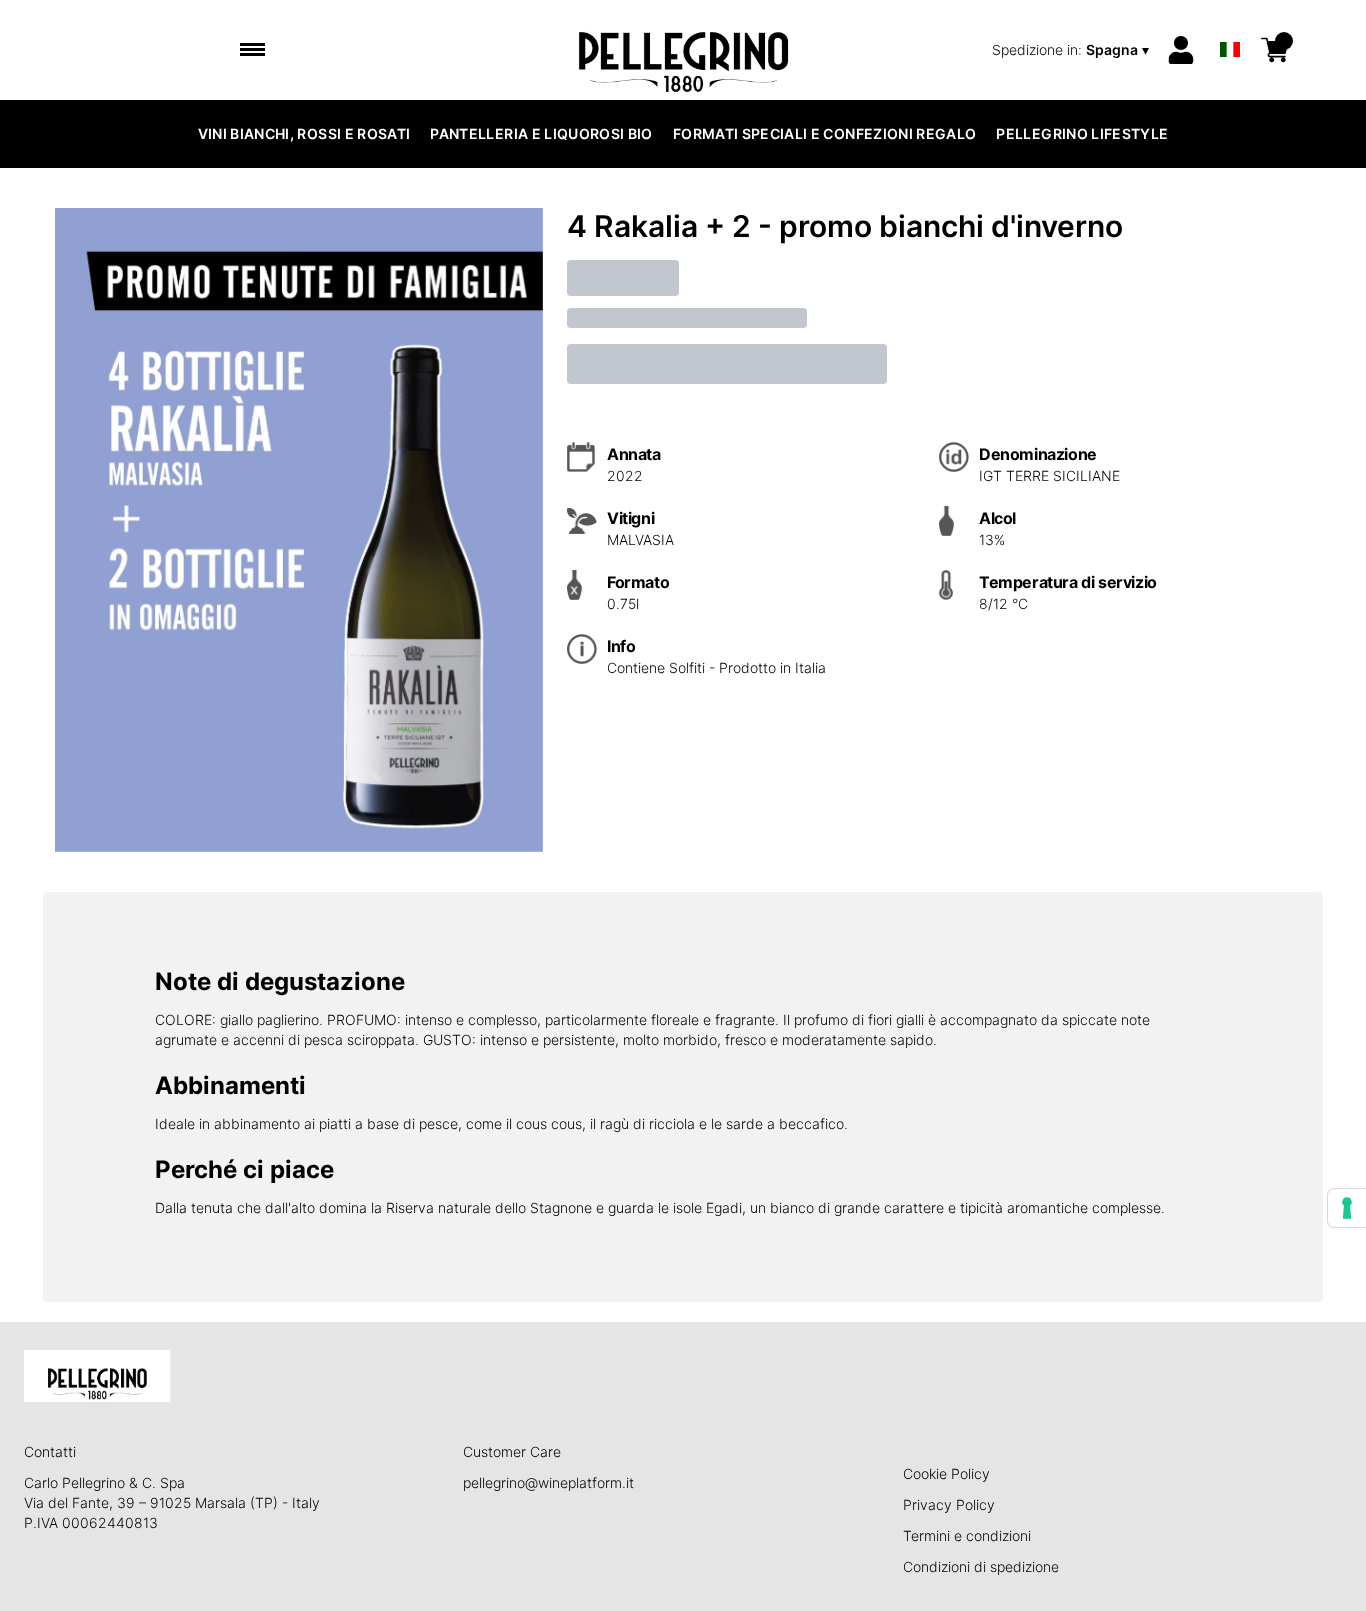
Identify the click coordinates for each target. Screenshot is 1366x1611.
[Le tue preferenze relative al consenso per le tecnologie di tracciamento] (1347, 1208)
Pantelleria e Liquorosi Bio (541, 133)
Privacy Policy (949, 1504)
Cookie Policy (946, 1473)
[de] (1230, 23)
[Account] (1181, 50)
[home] (683, 50)
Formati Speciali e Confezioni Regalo (825, 133)
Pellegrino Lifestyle (1082, 133)
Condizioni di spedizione (981, 1566)
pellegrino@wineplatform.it (548, 1482)
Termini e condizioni (967, 1535)
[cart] (1275, 50)
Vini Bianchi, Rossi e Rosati (304, 133)
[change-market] (1072, 50)
